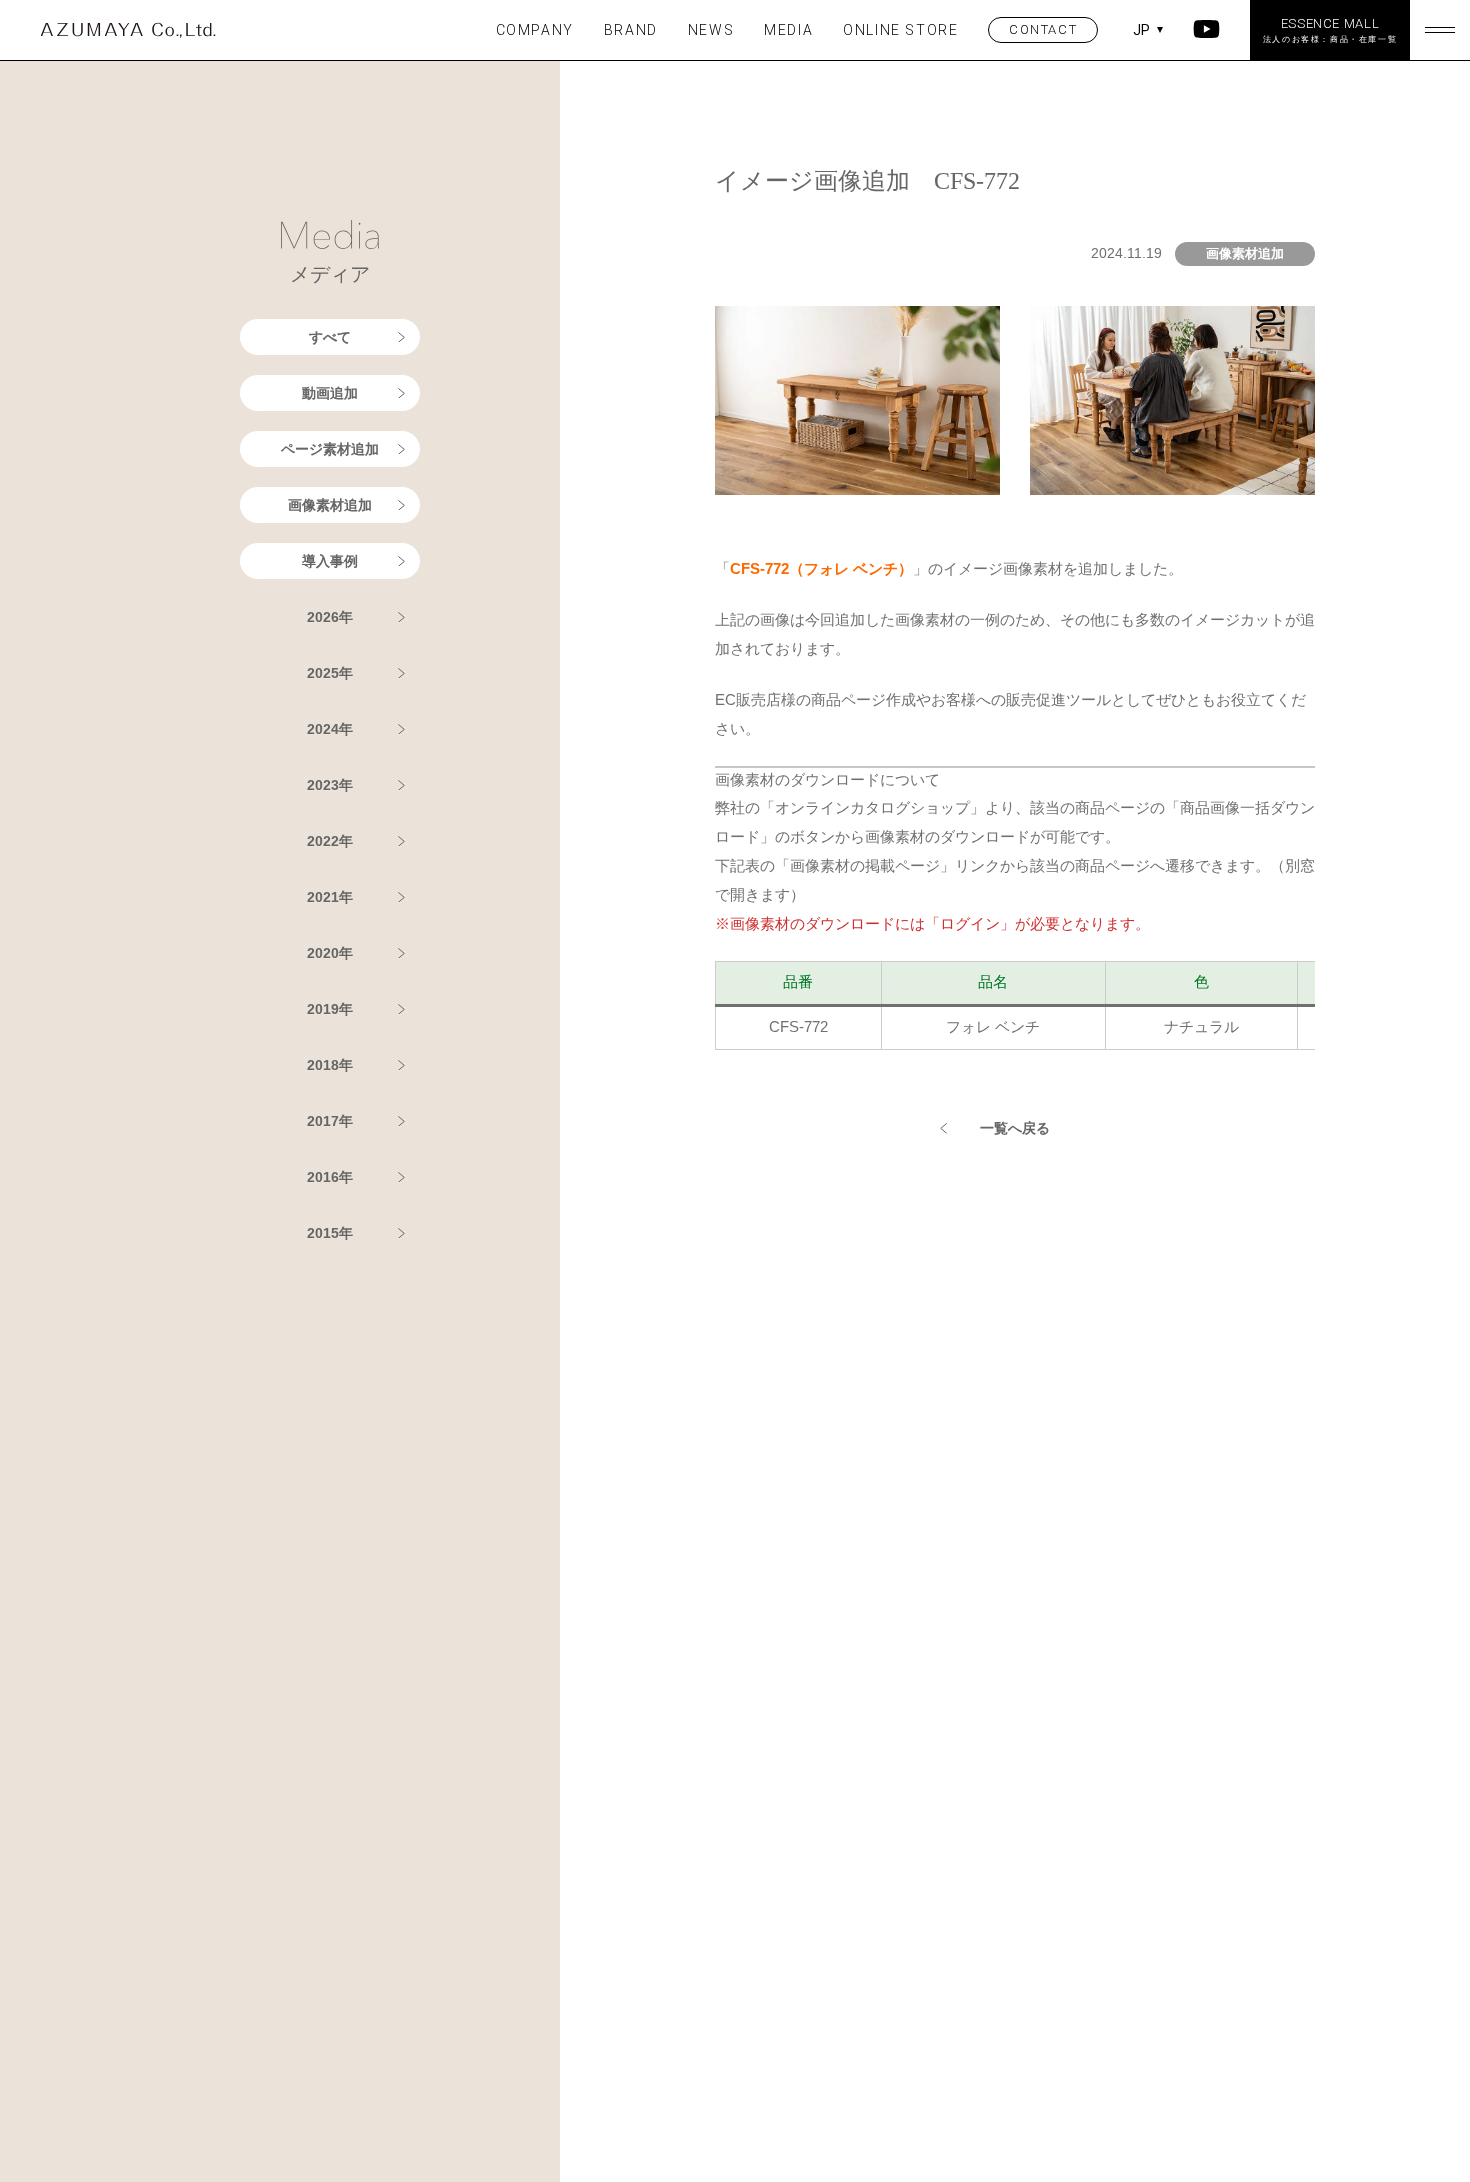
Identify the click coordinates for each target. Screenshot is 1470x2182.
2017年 (330, 1121)
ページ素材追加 (330, 449)
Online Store (900, 30)
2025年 (330, 673)
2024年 (330, 729)
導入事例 (330, 561)
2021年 (330, 897)
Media (788, 30)
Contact (1043, 29)
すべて (330, 337)
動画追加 (330, 393)
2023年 (330, 785)
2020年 (330, 953)
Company (535, 30)
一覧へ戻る (1015, 1128)
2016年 (330, 1177)
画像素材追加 (330, 505)
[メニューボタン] (1440, 30)
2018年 (330, 1065)
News (711, 30)
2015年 (330, 1233)
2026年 (330, 617)
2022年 (330, 841)
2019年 (330, 1009)
